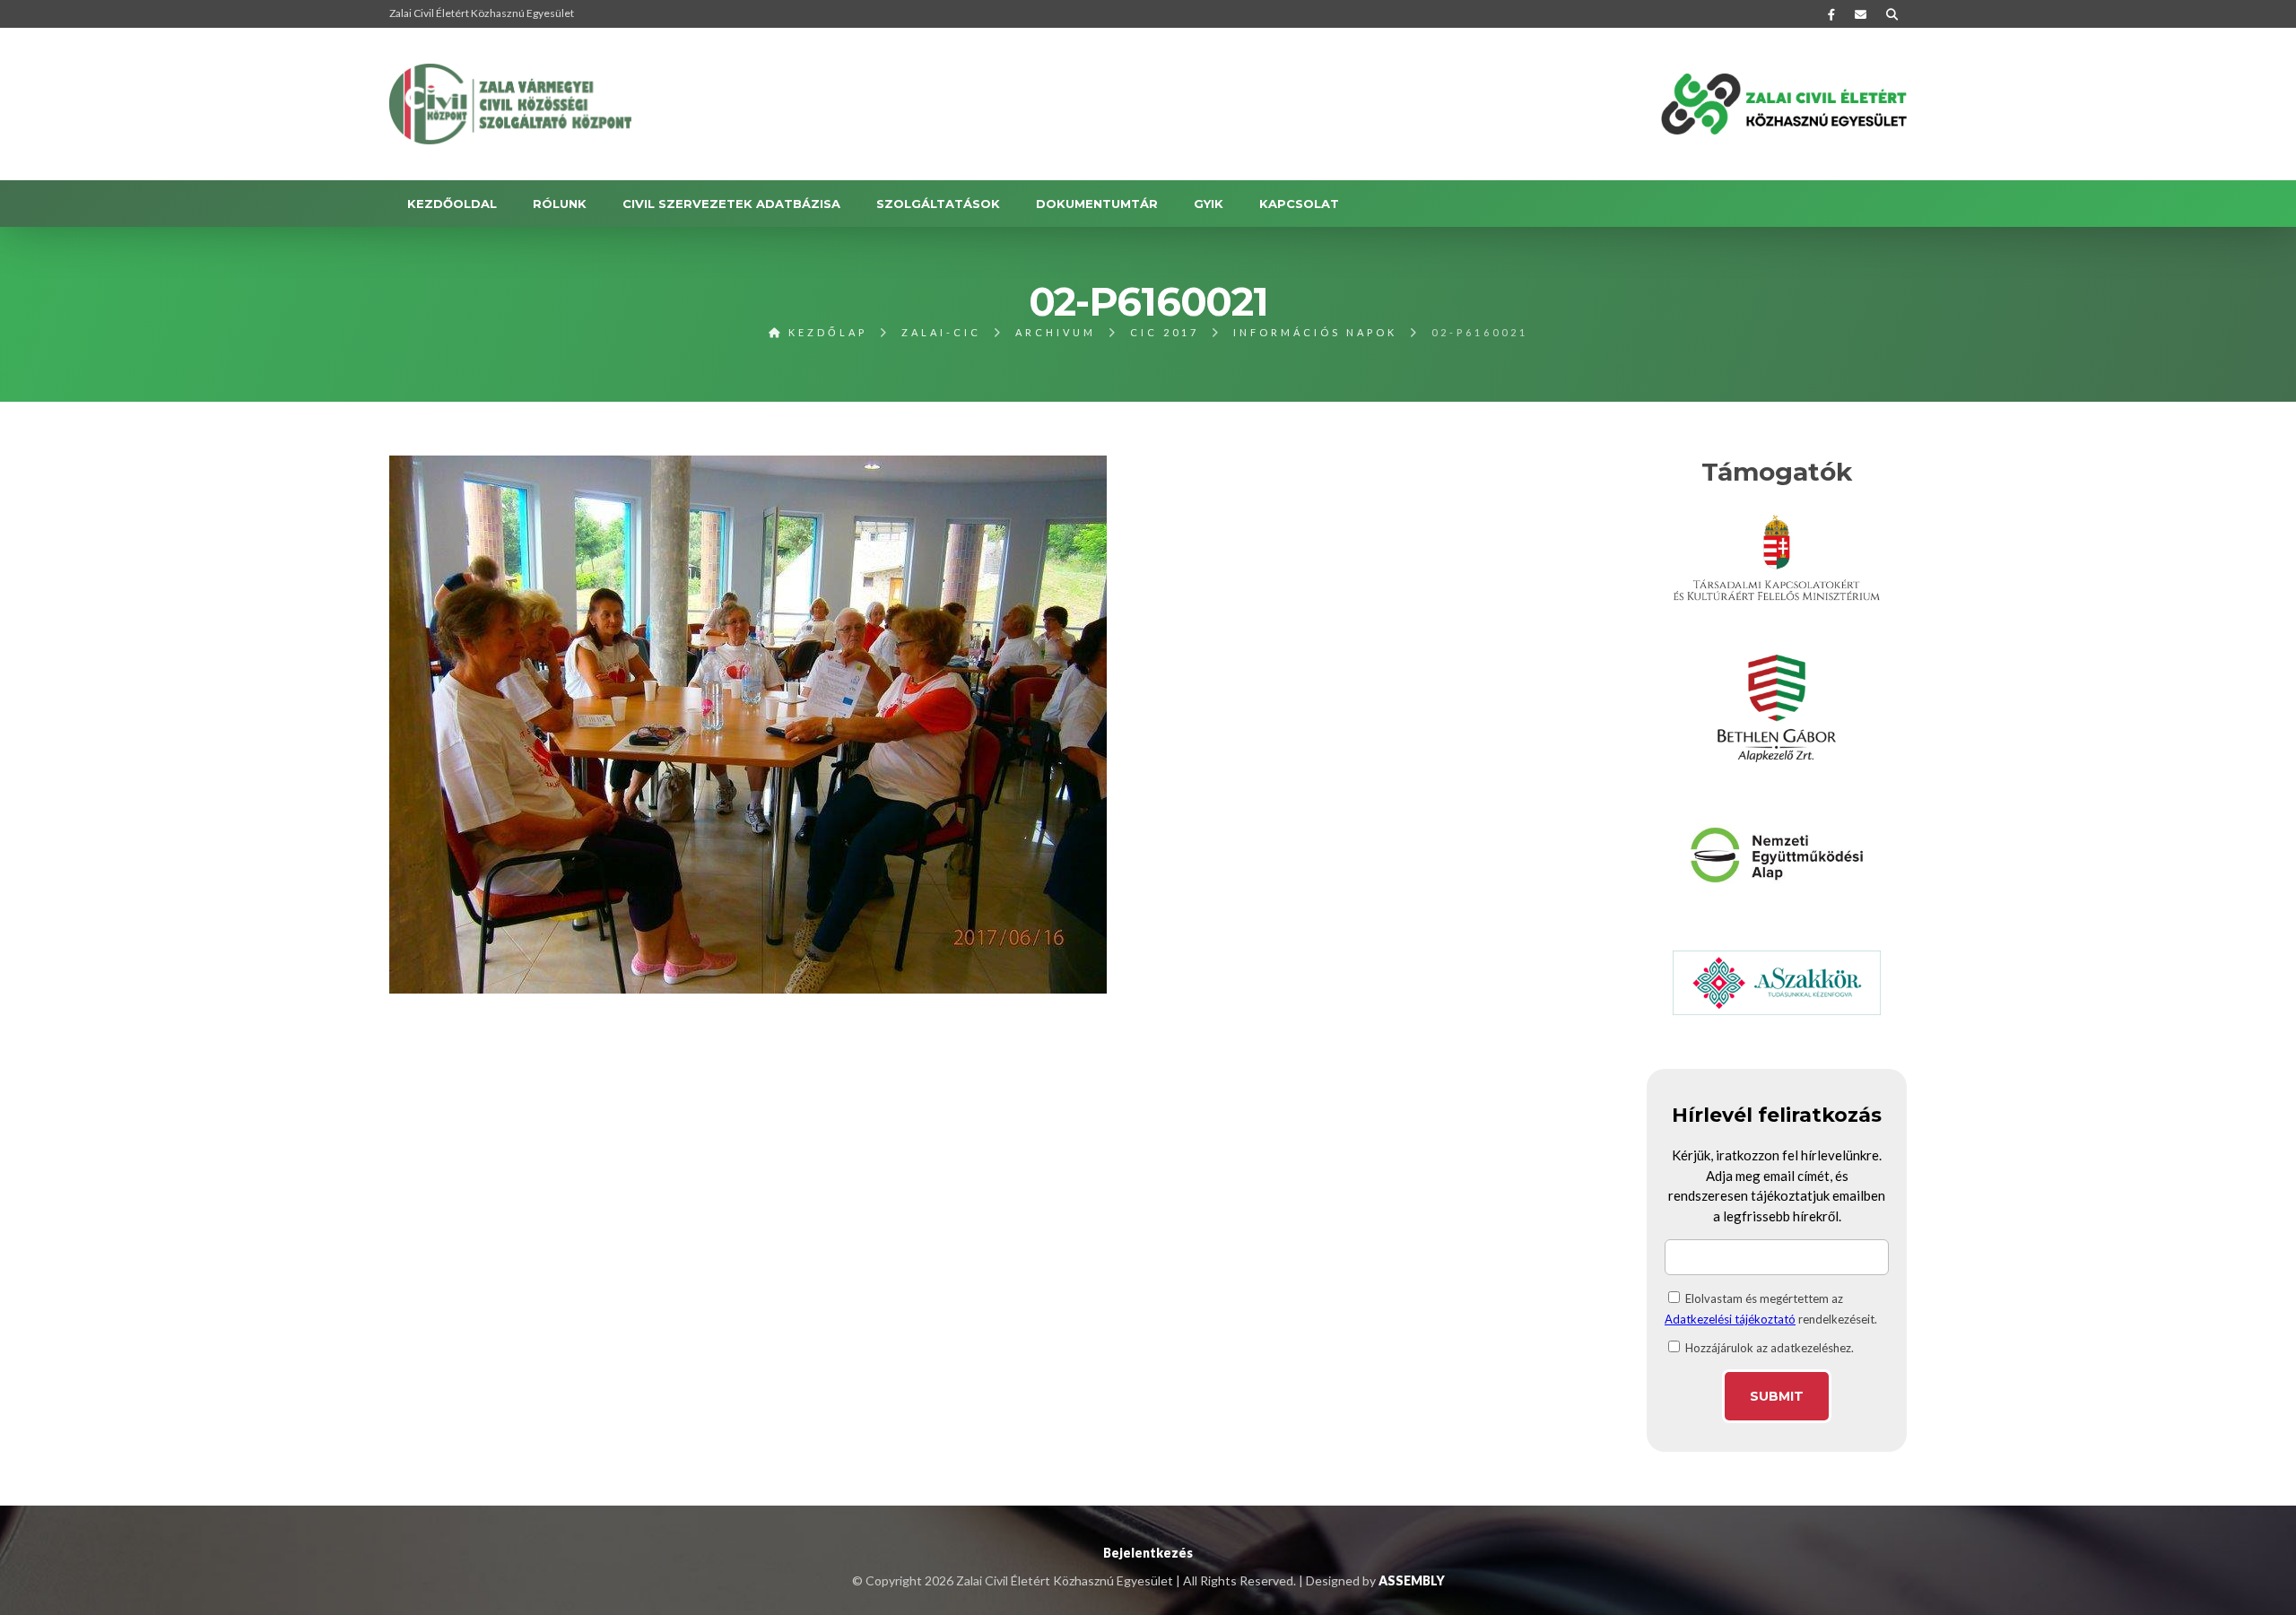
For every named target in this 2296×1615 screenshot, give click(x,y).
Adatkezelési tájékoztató (1730, 1319)
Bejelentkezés (1148, 1553)
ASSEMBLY (1412, 1580)
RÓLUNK (560, 204)
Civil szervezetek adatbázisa (731, 204)
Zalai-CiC (941, 332)
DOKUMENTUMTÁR (1097, 204)
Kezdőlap (825, 332)
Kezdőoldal (452, 204)
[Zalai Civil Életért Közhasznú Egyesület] (510, 104)
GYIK (1209, 204)
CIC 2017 (1165, 332)
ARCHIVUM (1056, 332)
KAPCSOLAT (1299, 204)
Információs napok (1315, 332)
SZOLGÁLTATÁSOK (938, 204)
